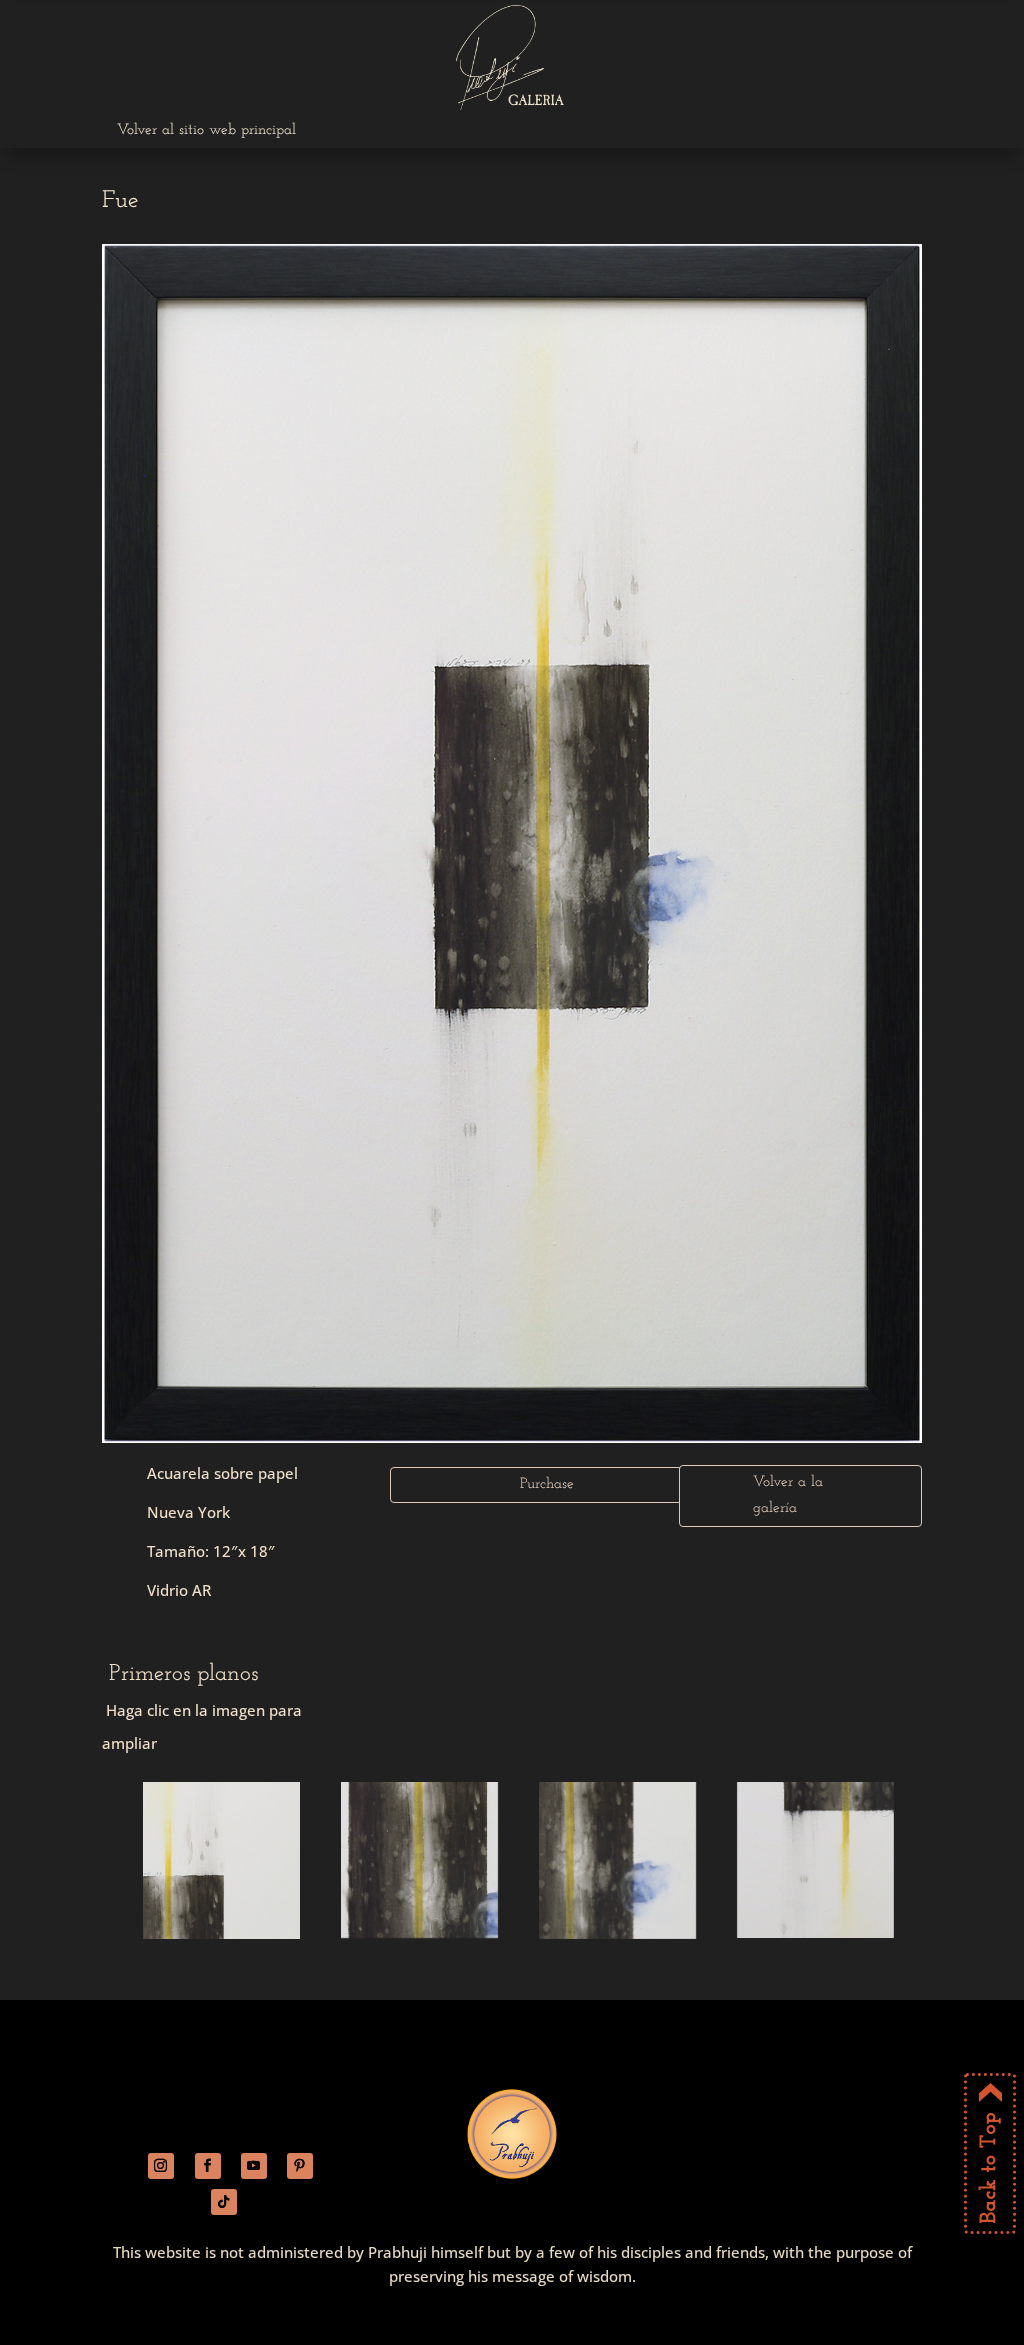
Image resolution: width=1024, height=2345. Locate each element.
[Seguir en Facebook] (208, 2166)
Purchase (547, 1484)
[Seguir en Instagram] (161, 2166)
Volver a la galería (788, 1495)
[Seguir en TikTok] (224, 2202)
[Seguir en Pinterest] (300, 2166)
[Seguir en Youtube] (254, 2166)
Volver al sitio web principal (206, 130)
